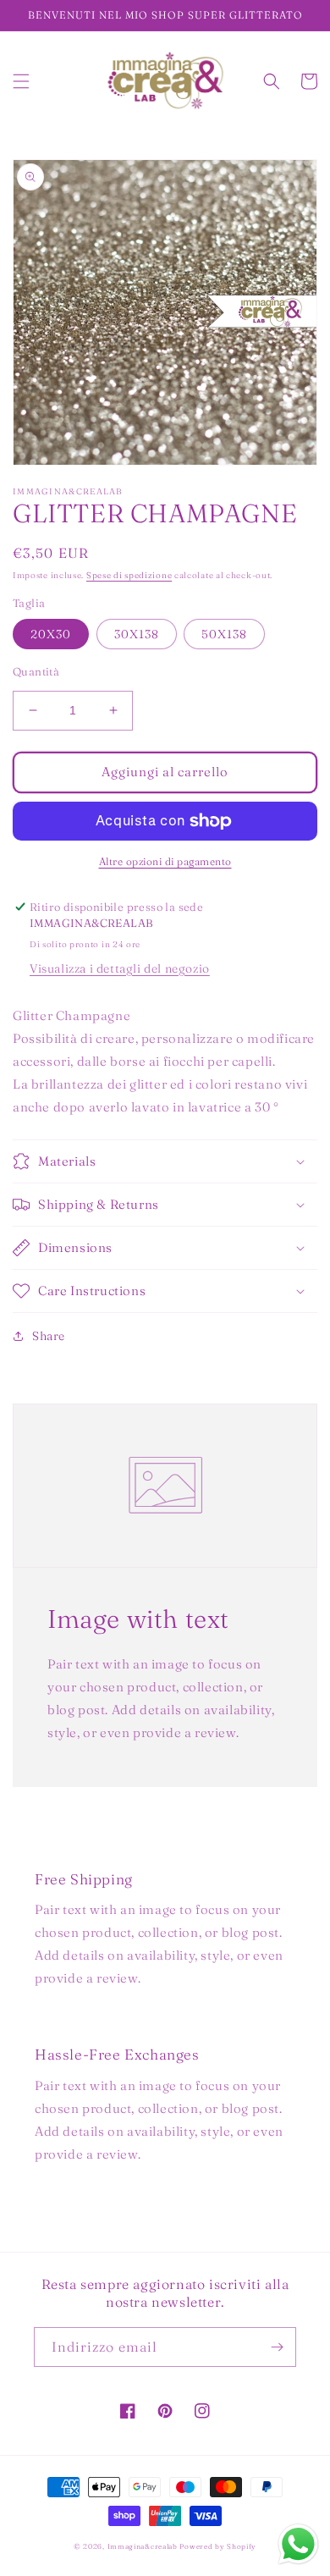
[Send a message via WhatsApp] (298, 2544)
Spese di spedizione (129, 575)
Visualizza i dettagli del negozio (120, 968)
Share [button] (49, 1336)
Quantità (36, 671)
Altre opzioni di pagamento (165, 861)
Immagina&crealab (143, 2546)
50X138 (224, 634)
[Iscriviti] (277, 2347)
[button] (21, 81)
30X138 (137, 634)
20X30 (51, 634)
